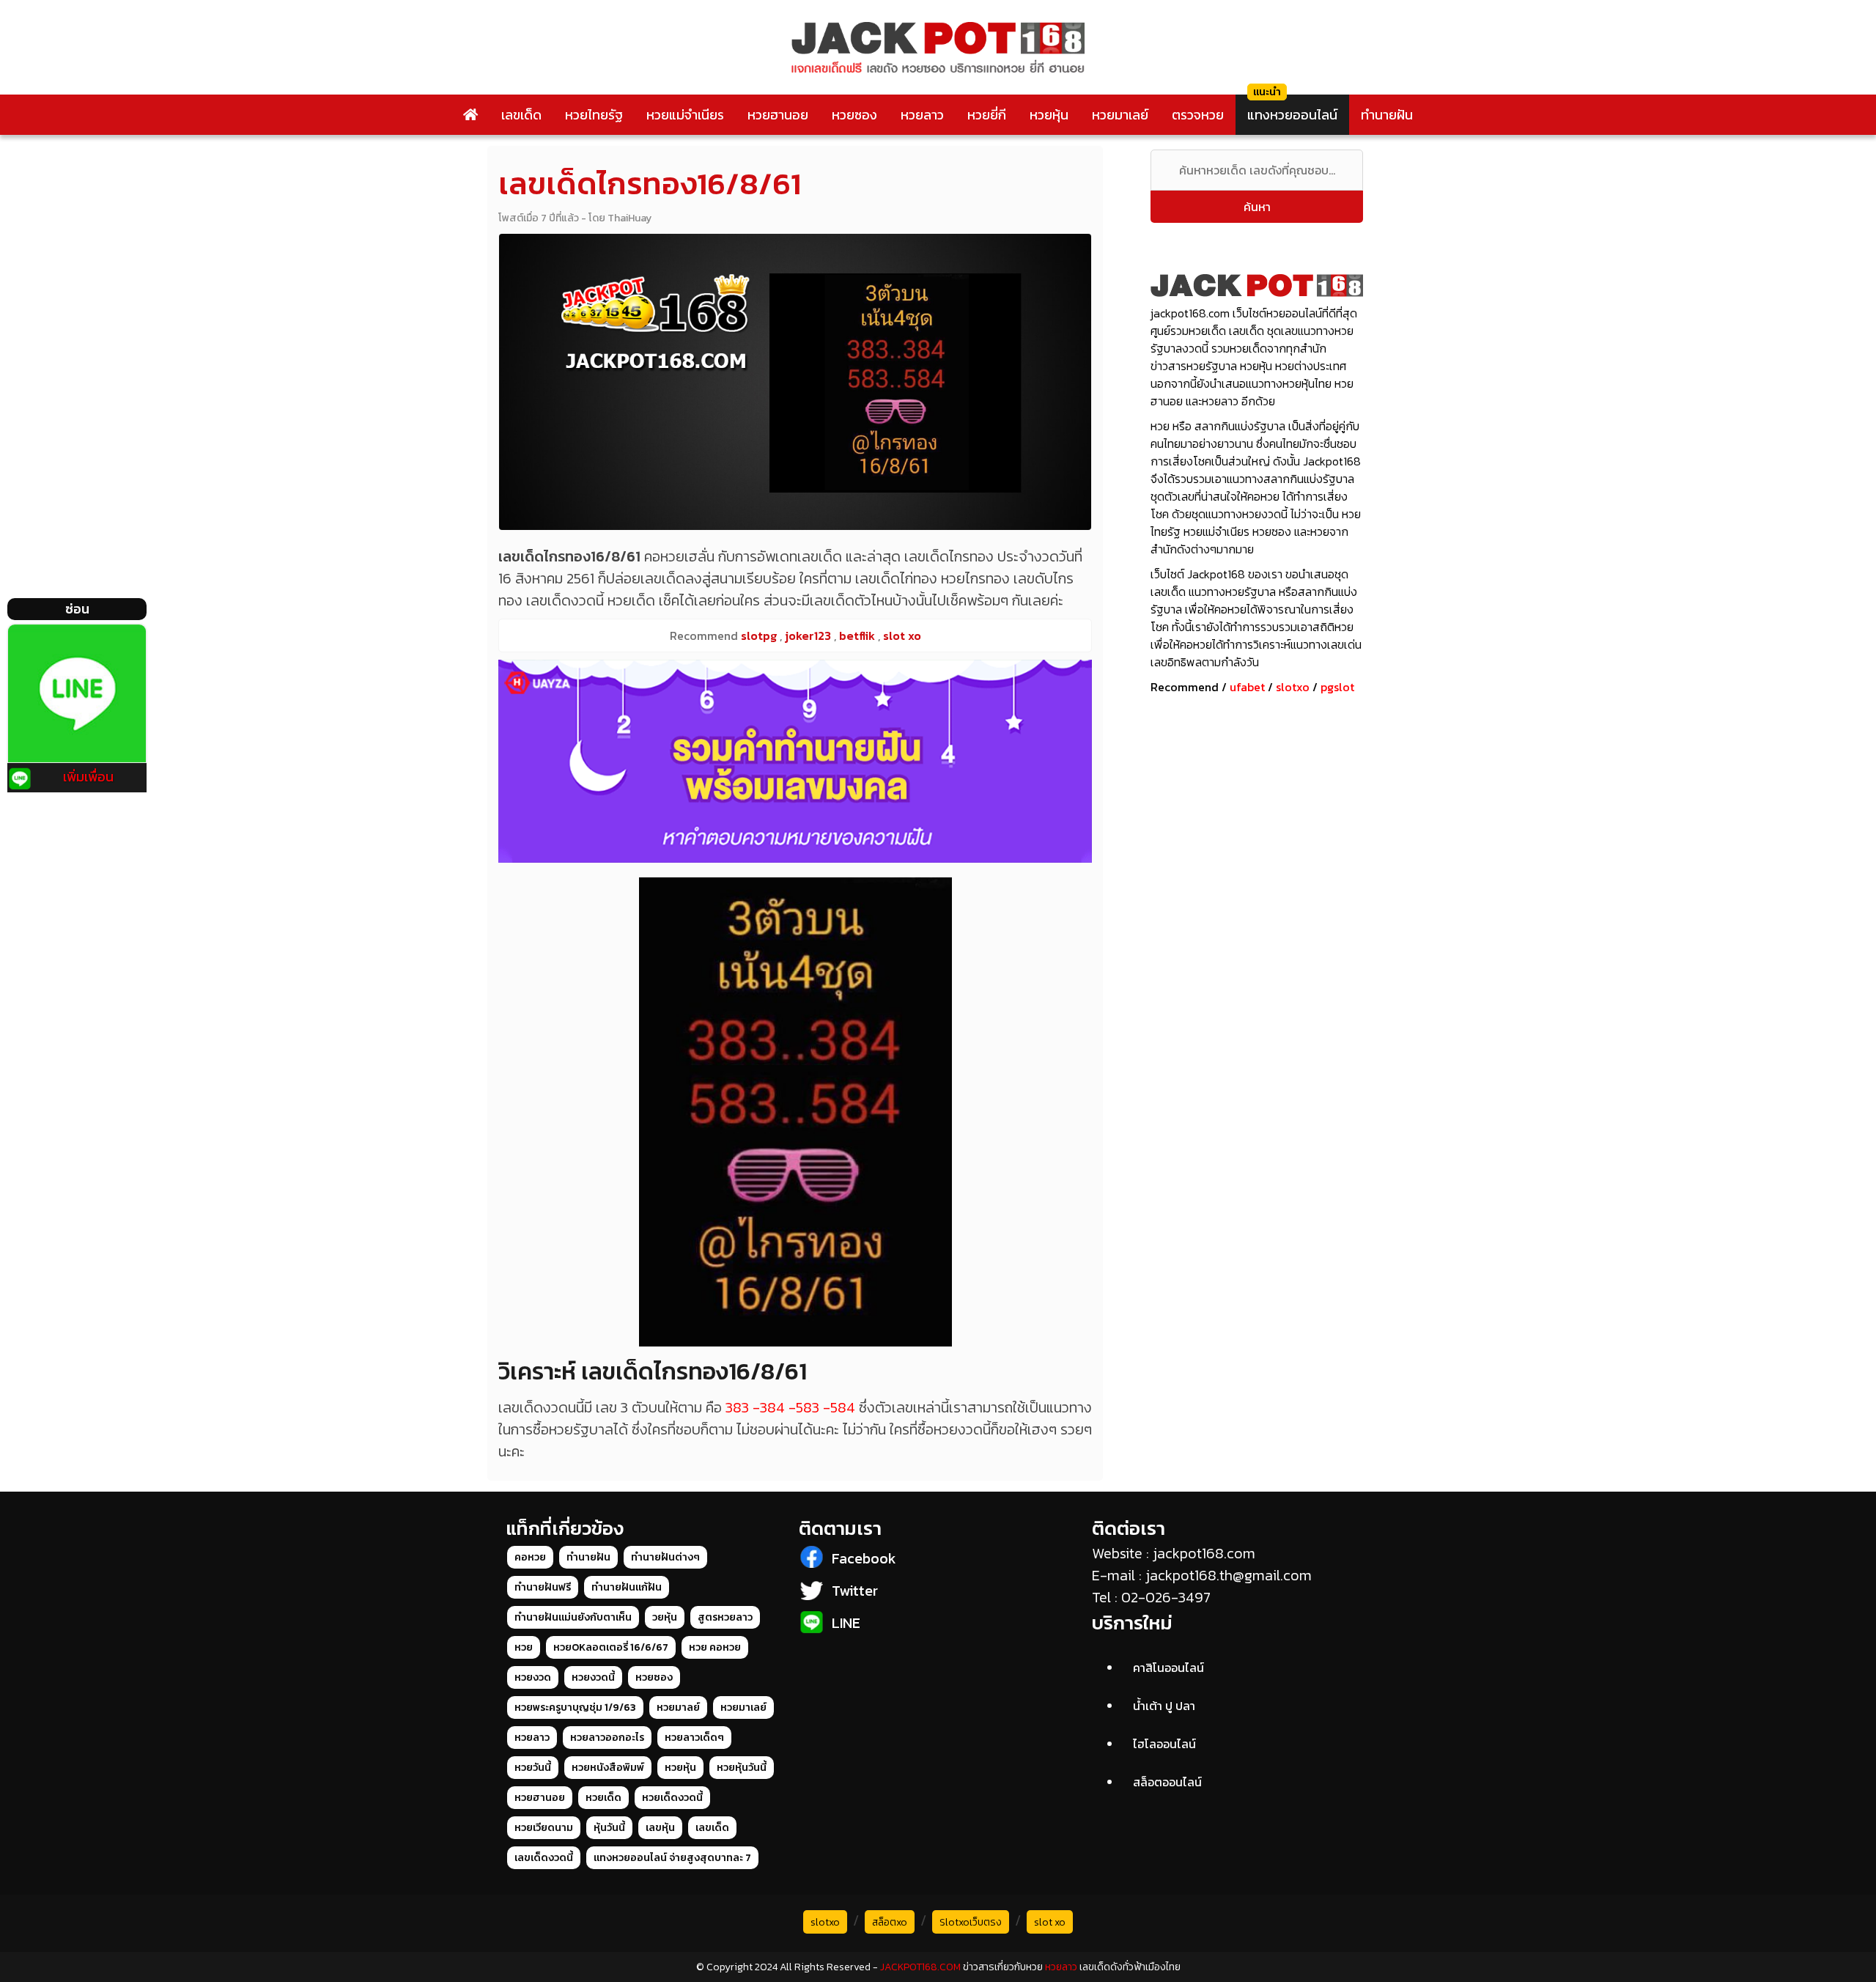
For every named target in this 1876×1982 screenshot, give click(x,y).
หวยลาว (922, 115)
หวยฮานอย (778, 115)
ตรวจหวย (1198, 115)
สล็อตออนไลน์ (1167, 1782)
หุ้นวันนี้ (609, 1828)
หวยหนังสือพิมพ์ (608, 1768)
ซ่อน (77, 609)
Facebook (864, 1558)
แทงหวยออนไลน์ (1292, 115)
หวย (524, 1647)
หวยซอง (854, 115)
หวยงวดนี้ (593, 1677)
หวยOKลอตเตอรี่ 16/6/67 (611, 1647)
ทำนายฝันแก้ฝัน (627, 1587)
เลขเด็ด (521, 115)
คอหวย (530, 1557)
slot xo (1050, 1922)
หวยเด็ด (603, 1798)
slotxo (1293, 687)
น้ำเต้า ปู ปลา (1164, 1706)
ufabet (1247, 687)
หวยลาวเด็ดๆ (694, 1738)
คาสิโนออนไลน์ (1168, 1668)
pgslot (1337, 687)
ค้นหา (1257, 207)
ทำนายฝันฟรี (543, 1587)
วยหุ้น (665, 1617)
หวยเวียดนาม (544, 1828)
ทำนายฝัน (1387, 115)
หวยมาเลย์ (1120, 115)
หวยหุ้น (1049, 115)
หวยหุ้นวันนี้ (742, 1768)
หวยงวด (533, 1677)
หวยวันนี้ (533, 1768)
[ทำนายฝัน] (795, 761)
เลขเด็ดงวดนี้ (544, 1858)
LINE (846, 1623)
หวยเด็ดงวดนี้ (672, 1798)
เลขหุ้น (660, 1828)
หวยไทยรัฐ (594, 115)
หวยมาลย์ (678, 1707)
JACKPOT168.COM (920, 1967)
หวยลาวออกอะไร (607, 1738)
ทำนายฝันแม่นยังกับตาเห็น (573, 1617)
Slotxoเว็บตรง (971, 1922)
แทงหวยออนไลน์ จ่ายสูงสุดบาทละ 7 (672, 1858)
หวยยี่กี (987, 115)
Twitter (855, 1591)
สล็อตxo (890, 1922)
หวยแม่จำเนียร (685, 115)
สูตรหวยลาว (725, 1617)
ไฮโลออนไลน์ (1164, 1744)
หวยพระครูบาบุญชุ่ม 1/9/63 (575, 1707)
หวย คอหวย (715, 1647)
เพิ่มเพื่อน (88, 777)
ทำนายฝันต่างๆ (665, 1557)
